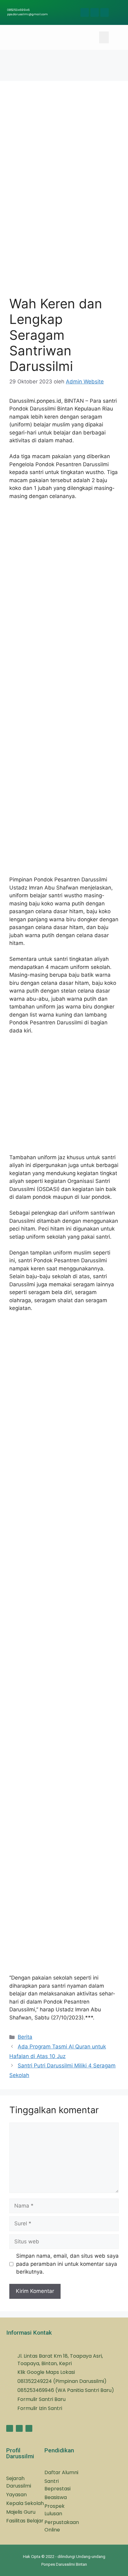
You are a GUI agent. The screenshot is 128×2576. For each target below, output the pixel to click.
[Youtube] (105, 12)
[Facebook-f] (10, 2428)
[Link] (95, 12)
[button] (104, 37)
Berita (25, 2037)
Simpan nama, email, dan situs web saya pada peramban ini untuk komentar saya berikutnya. (67, 2264)
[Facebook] (85, 12)
